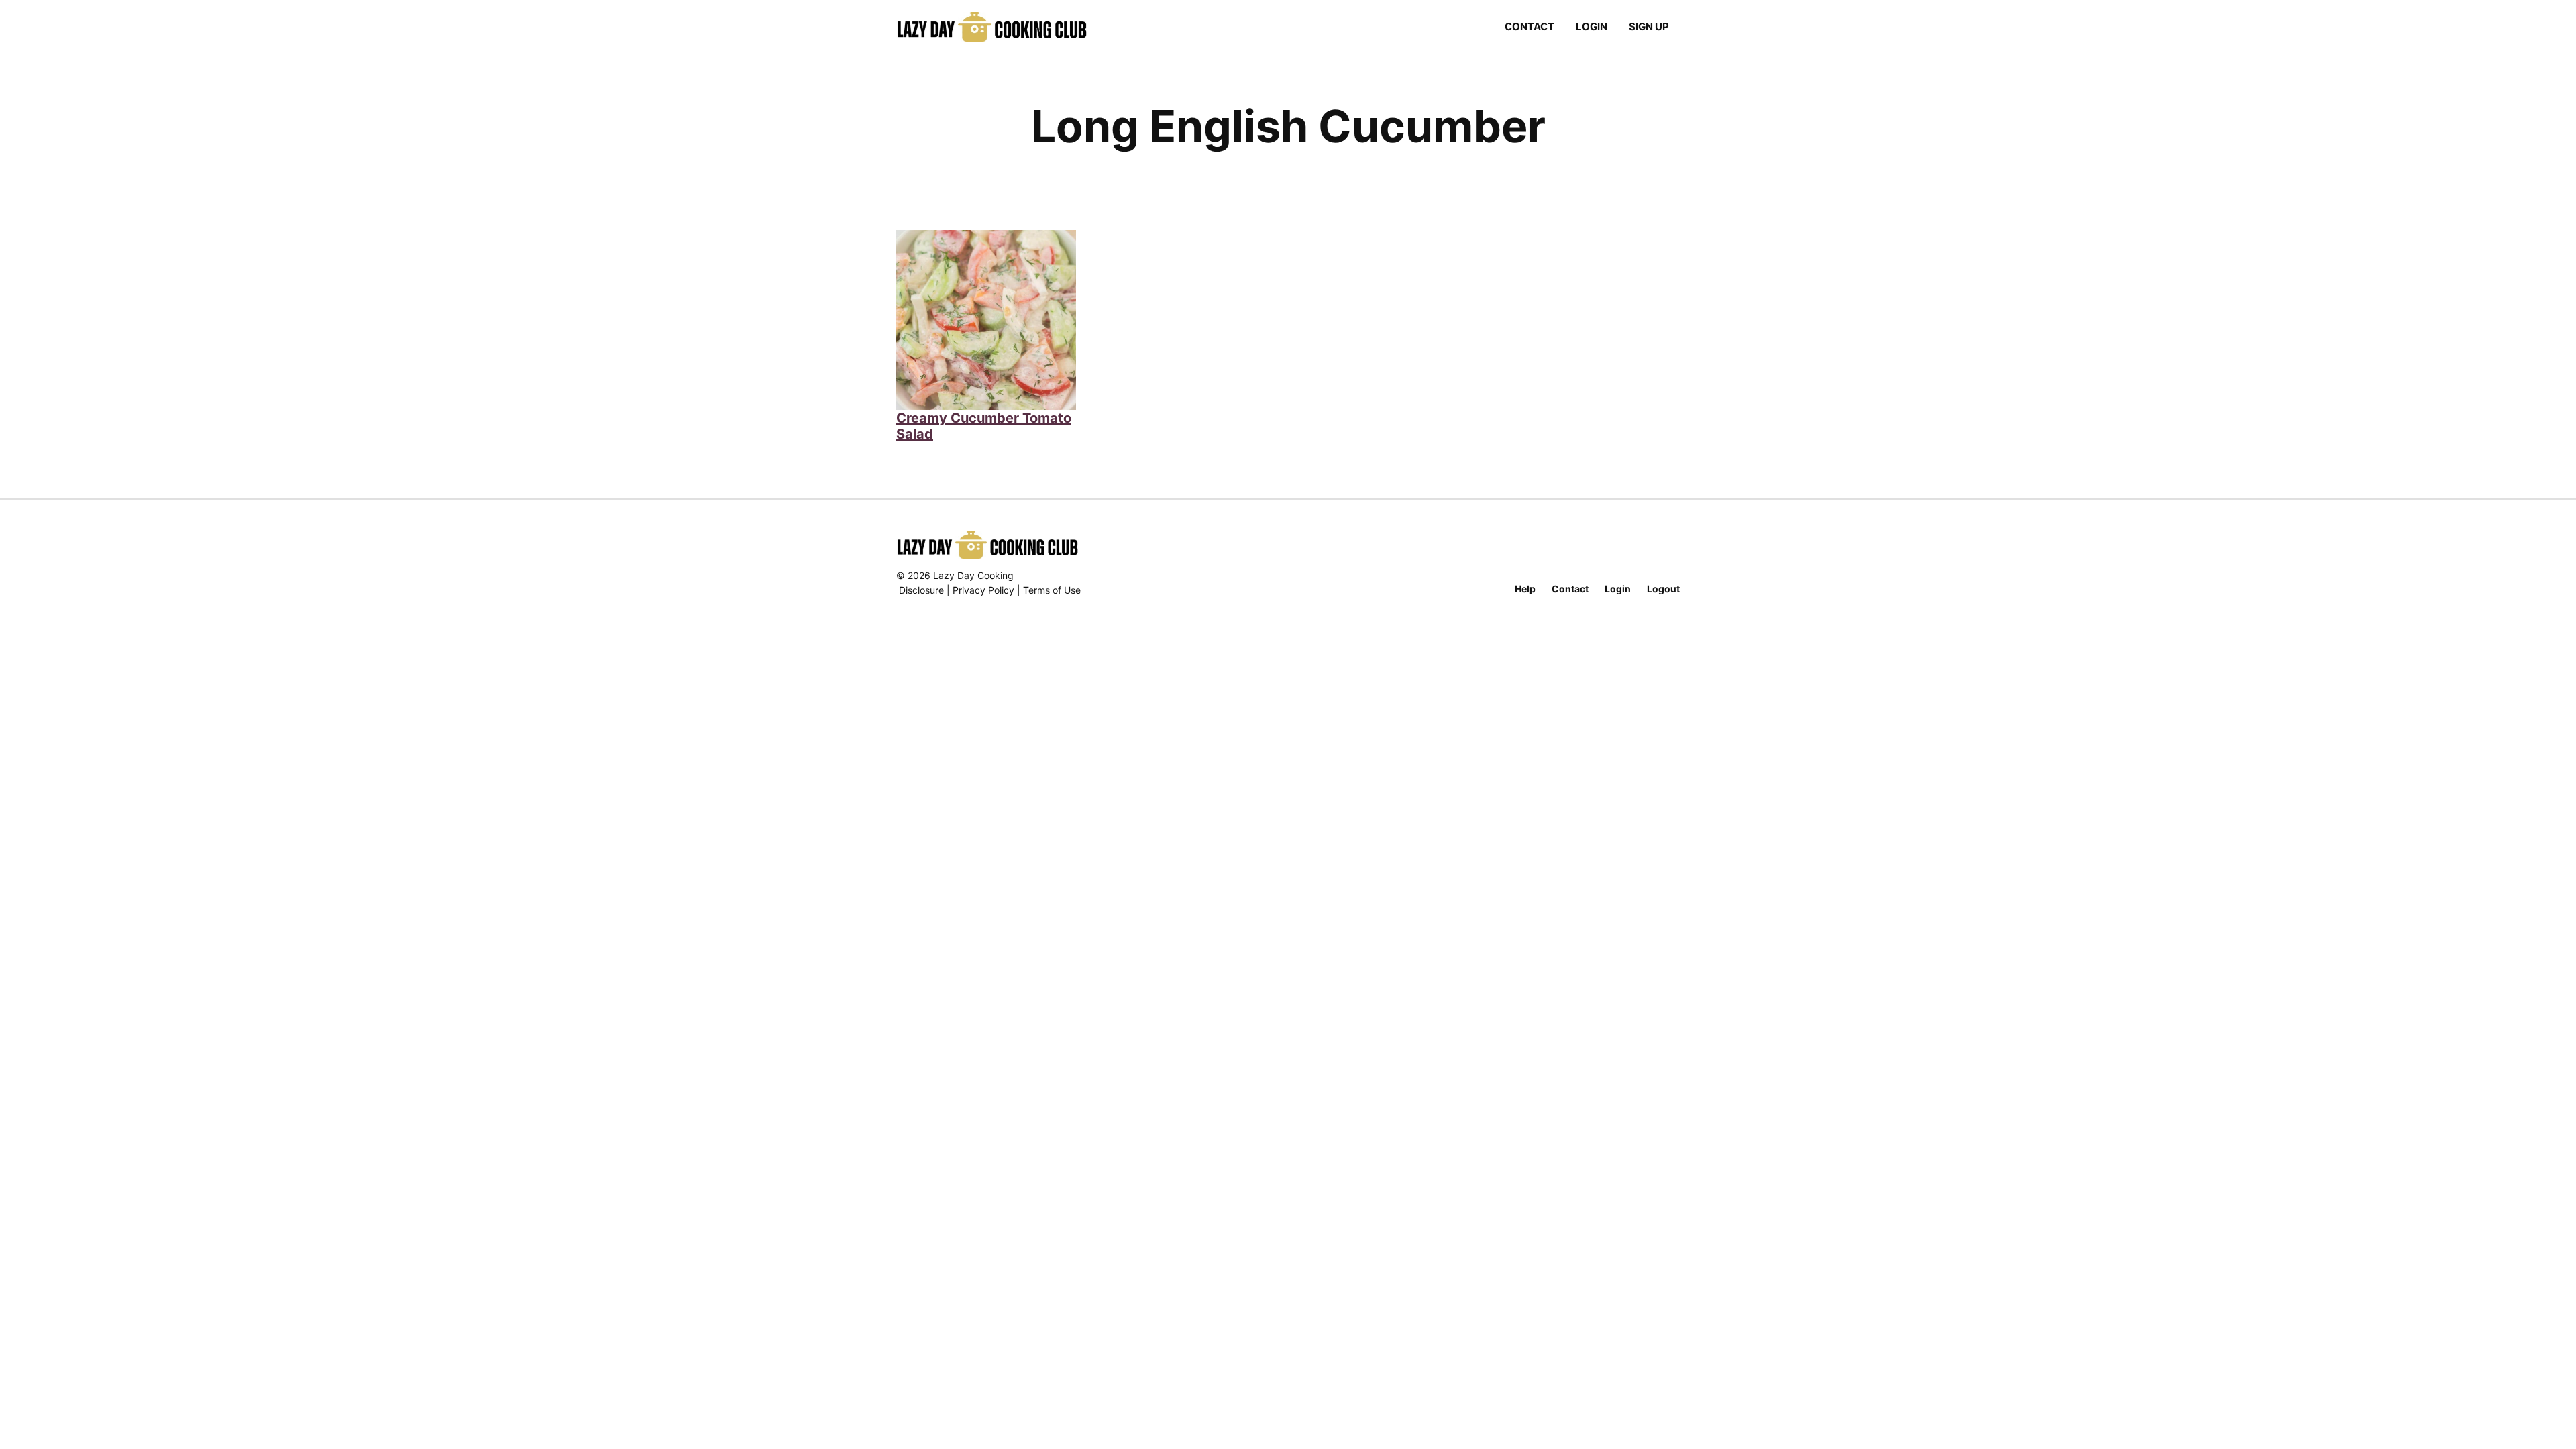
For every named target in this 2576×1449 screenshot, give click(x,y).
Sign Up (1649, 26)
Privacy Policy (983, 590)
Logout (1663, 589)
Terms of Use (1052, 590)
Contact (1529, 26)
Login (1592, 26)
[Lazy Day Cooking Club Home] (1005, 27)
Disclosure (921, 590)
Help (1525, 589)
